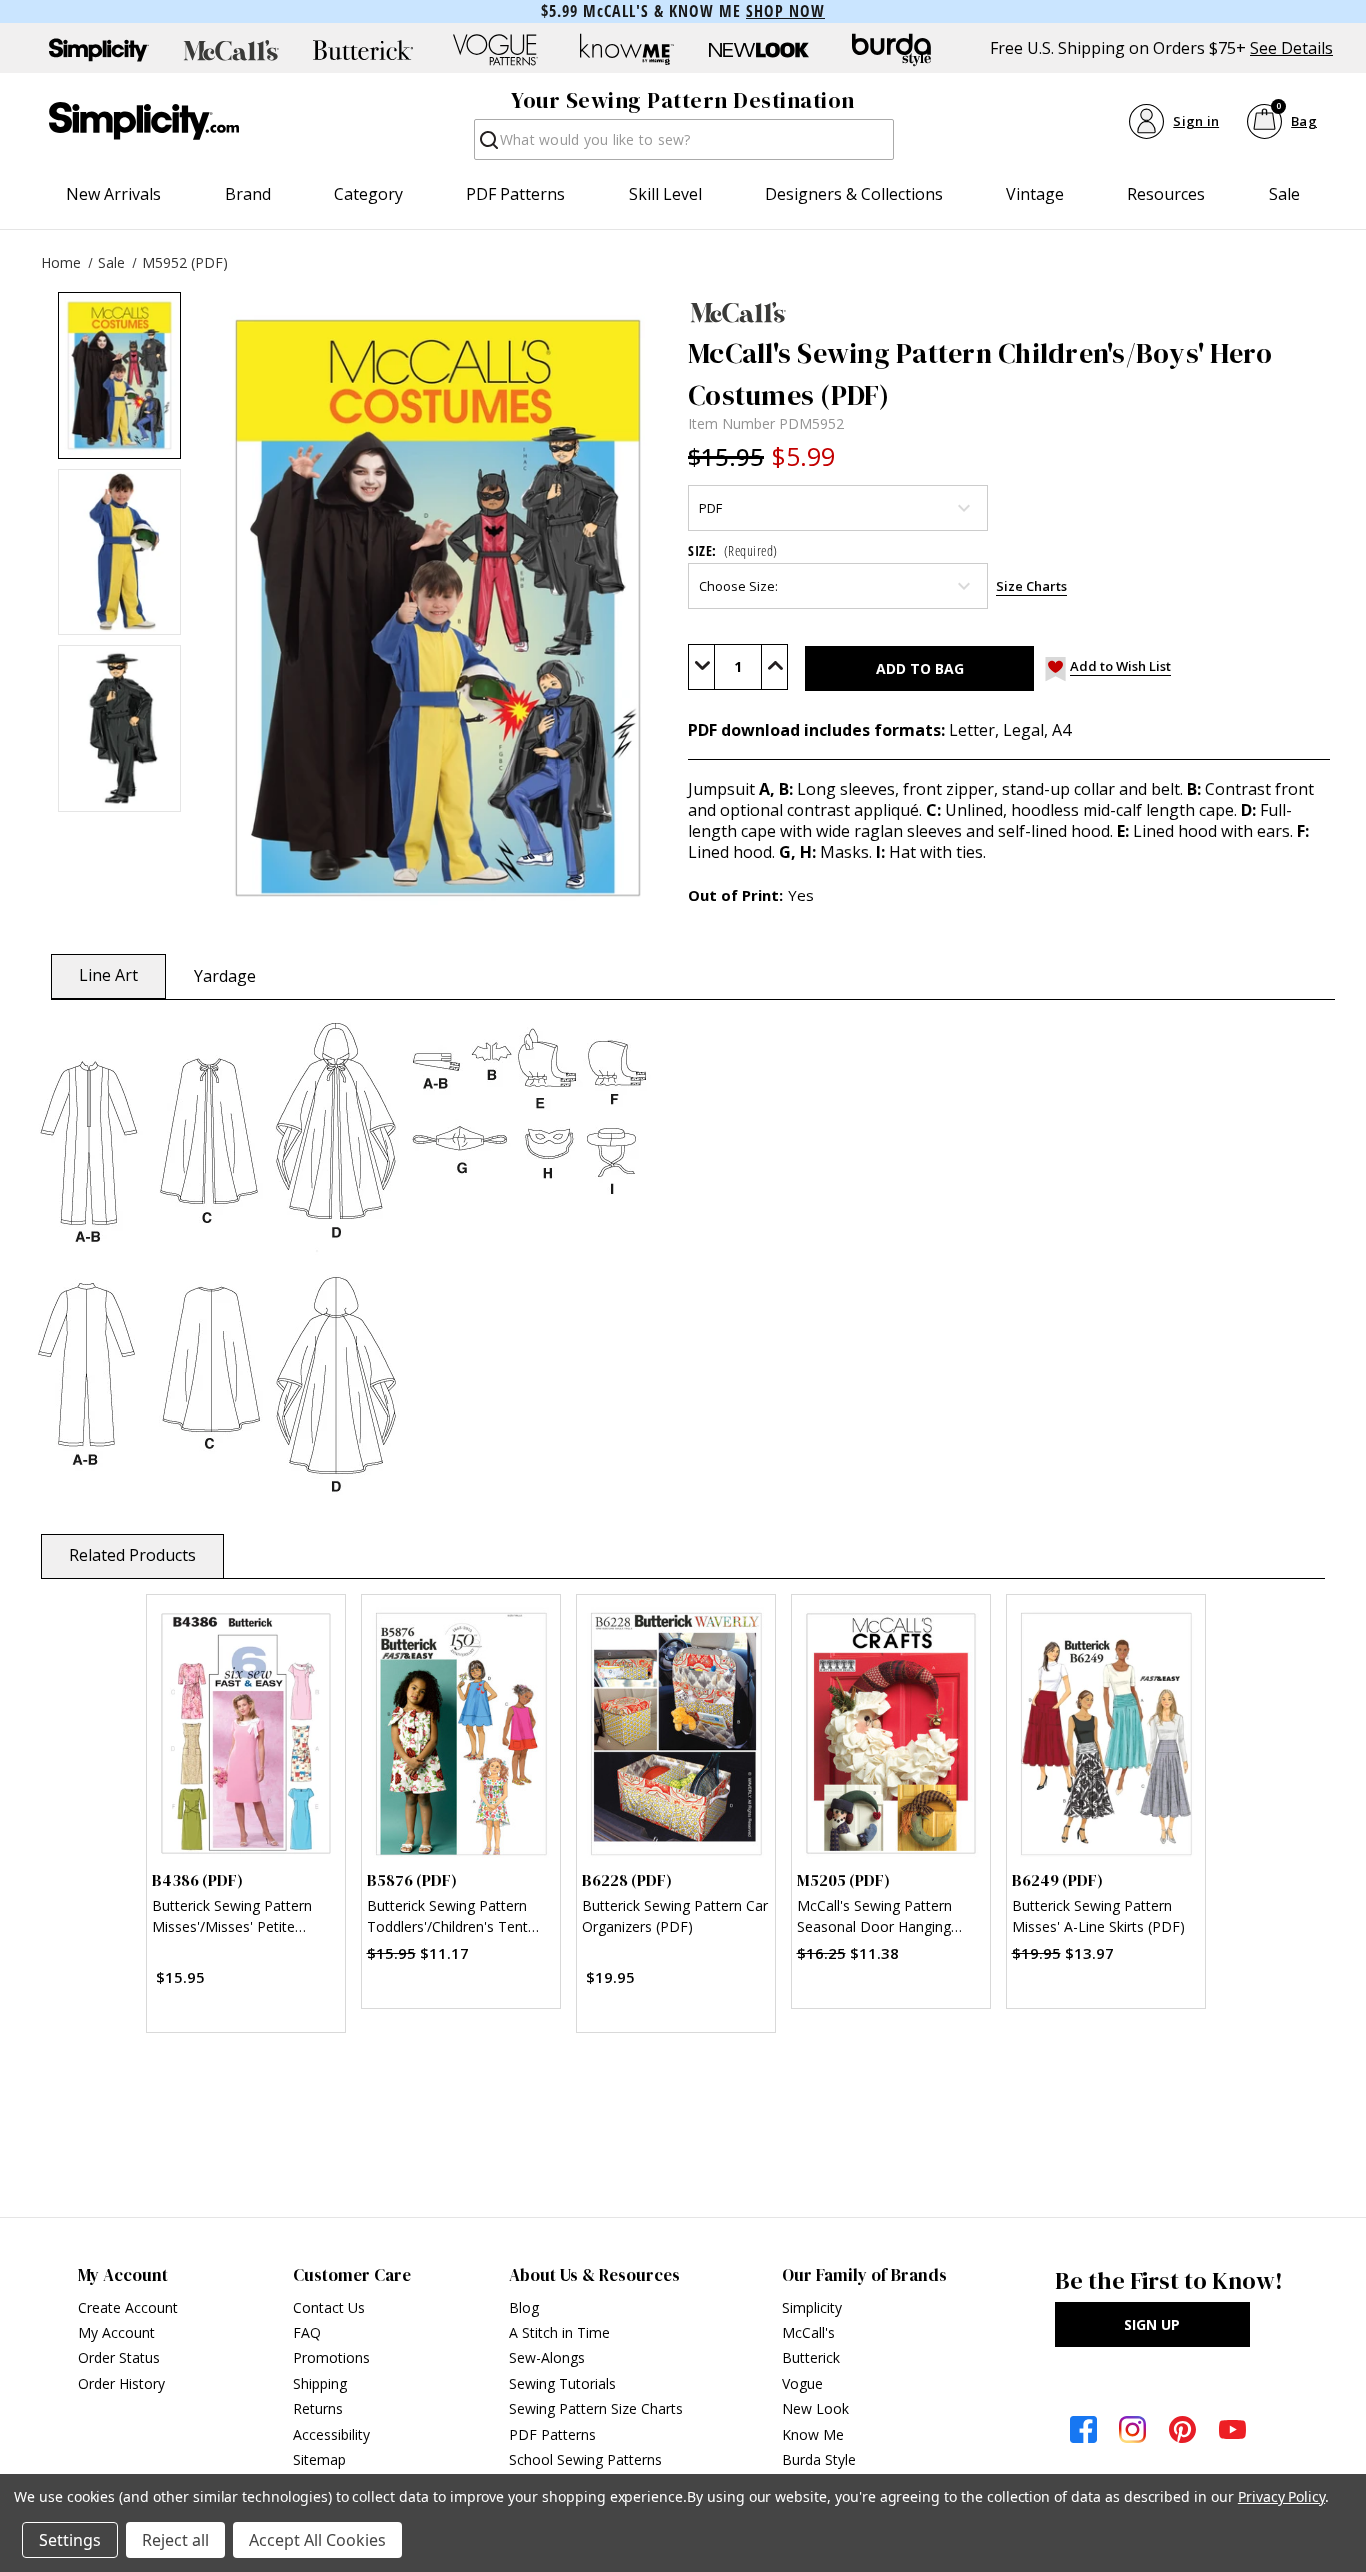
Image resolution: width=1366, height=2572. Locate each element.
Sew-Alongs (547, 2357)
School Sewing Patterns (585, 2459)
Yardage (225, 976)
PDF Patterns (515, 194)
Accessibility (331, 2434)
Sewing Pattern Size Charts (596, 2408)
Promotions (331, 2357)
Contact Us (329, 2307)
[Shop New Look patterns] (759, 50)
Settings (70, 2540)
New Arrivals (113, 194)
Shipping (320, 2383)
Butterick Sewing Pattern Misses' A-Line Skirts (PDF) (1098, 1916)
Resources (1166, 194)
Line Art (108, 975)
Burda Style (819, 2459)
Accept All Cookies (317, 2540)
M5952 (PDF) (185, 262)
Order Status (119, 2357)
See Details (1291, 48)
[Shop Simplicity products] (99, 50)
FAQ (307, 2332)
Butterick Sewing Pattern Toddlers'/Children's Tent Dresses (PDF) (447, 1918)
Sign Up (1152, 2324)
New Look (815, 2408)
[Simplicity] (144, 121)
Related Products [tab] (132, 1555)
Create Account (128, 2307)
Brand (248, 194)
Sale (1284, 194)
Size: (733, 550)
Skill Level (665, 194)
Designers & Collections (854, 194)
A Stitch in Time (559, 2332)
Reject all (175, 2540)
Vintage (1035, 194)
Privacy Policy (1281, 2496)
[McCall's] (1009, 312)
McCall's (808, 2332)
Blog (524, 2307)
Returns (318, 2408)
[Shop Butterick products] (363, 50)
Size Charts (1031, 586)
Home (61, 262)
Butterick (811, 2357)
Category (368, 194)
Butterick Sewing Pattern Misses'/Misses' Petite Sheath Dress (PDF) (232, 1918)
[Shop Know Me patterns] (627, 50)
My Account (116, 2332)
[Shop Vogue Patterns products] (495, 50)
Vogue (802, 2383)
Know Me (813, 2434)
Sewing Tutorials (562, 2383)
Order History (121, 2383)
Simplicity (812, 2307)
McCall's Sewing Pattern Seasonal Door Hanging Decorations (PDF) (874, 1918)
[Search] (487, 145)
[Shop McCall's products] (231, 50)
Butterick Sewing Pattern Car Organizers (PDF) (675, 1916)
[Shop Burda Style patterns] (891, 50)
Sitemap (319, 2459)
